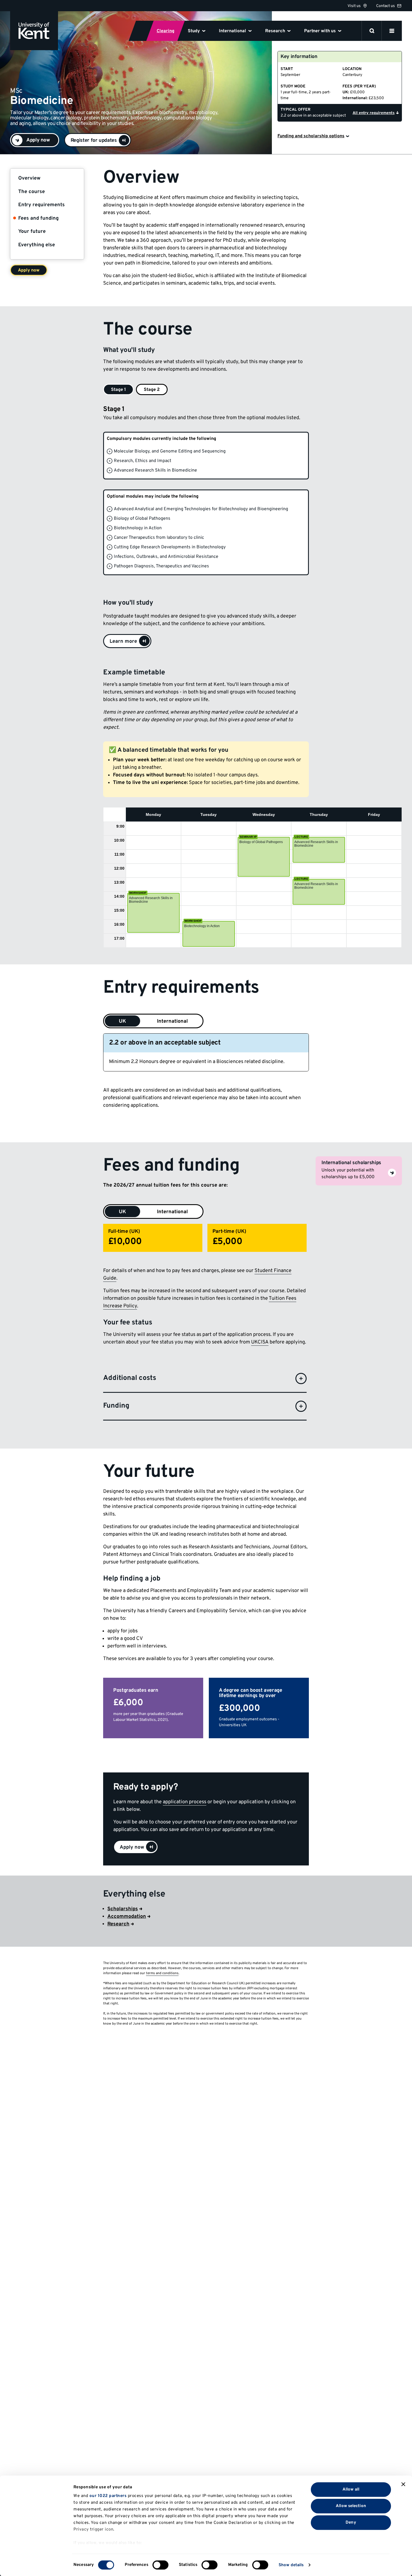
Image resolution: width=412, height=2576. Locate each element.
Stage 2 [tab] (152, 390)
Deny (351, 2522)
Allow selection (351, 2506)
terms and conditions (162, 1973)
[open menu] (392, 31)
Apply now (29, 270)
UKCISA (260, 1342)
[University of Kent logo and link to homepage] (34, 31)
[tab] (122, 1212)
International (172, 1021)
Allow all (351, 2489)
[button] (98, 140)
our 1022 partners (108, 2496)
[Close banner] (403, 2484)
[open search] (372, 31)
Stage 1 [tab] (118, 390)
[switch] (160, 2565)
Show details (291, 2565)
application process (185, 1802)
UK (122, 1021)
